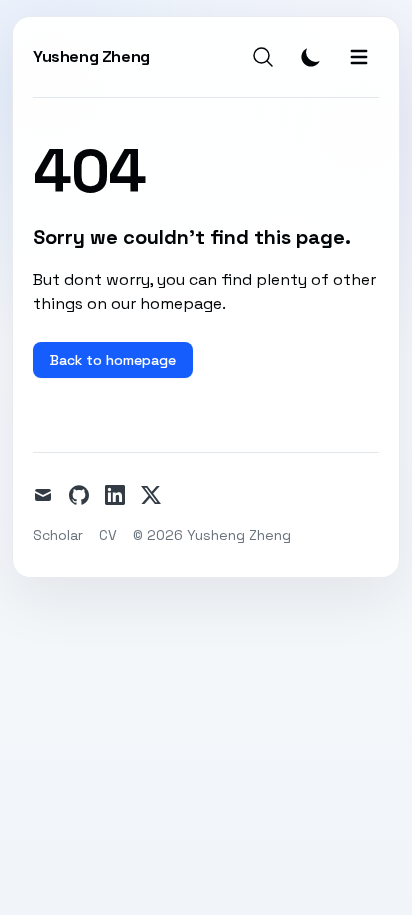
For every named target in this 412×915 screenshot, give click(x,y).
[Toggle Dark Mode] (311, 57)
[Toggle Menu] (359, 57)
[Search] (263, 57)
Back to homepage (113, 360)
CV (108, 535)
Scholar (58, 535)
